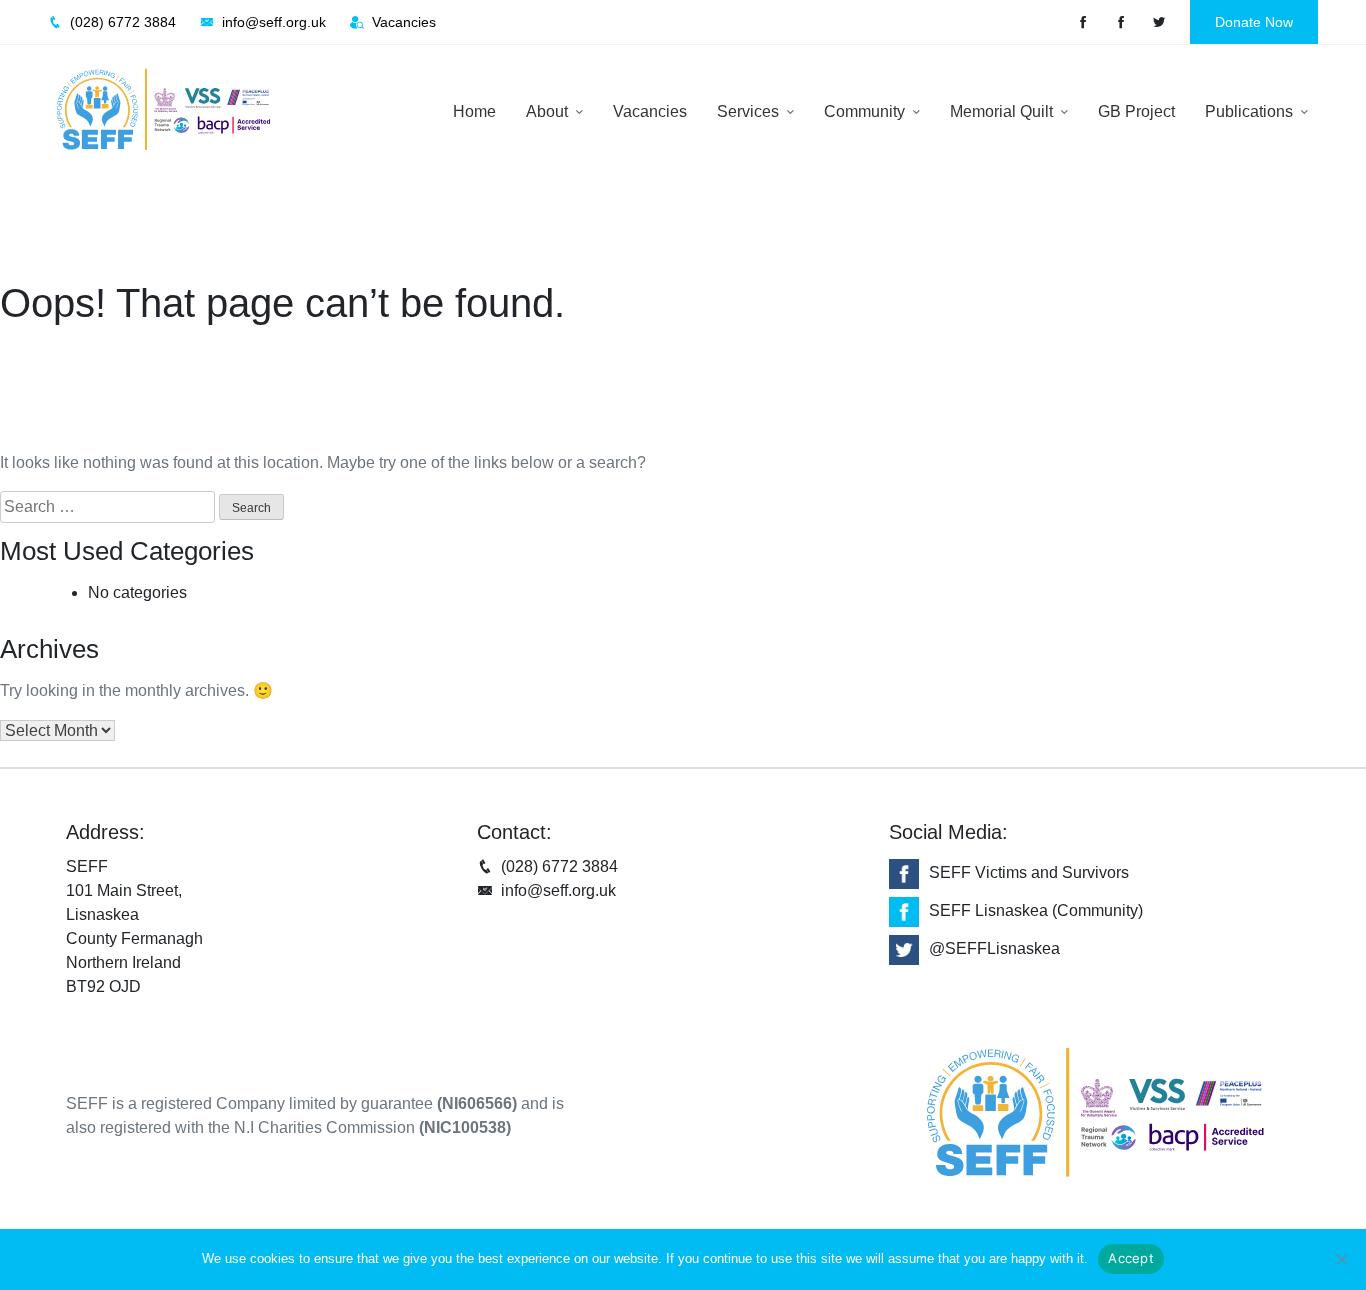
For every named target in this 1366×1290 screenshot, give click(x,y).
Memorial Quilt (1003, 111)
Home (474, 111)
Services (750, 111)
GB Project (1136, 111)
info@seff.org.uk (558, 890)
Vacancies (650, 111)
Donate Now (1254, 22)
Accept (1131, 1258)
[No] (1341, 1259)
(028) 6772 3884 (559, 866)
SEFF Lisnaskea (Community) (1036, 910)
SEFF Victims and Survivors (1029, 872)
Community (866, 111)
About (549, 111)
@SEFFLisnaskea (994, 948)
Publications (1251, 111)
